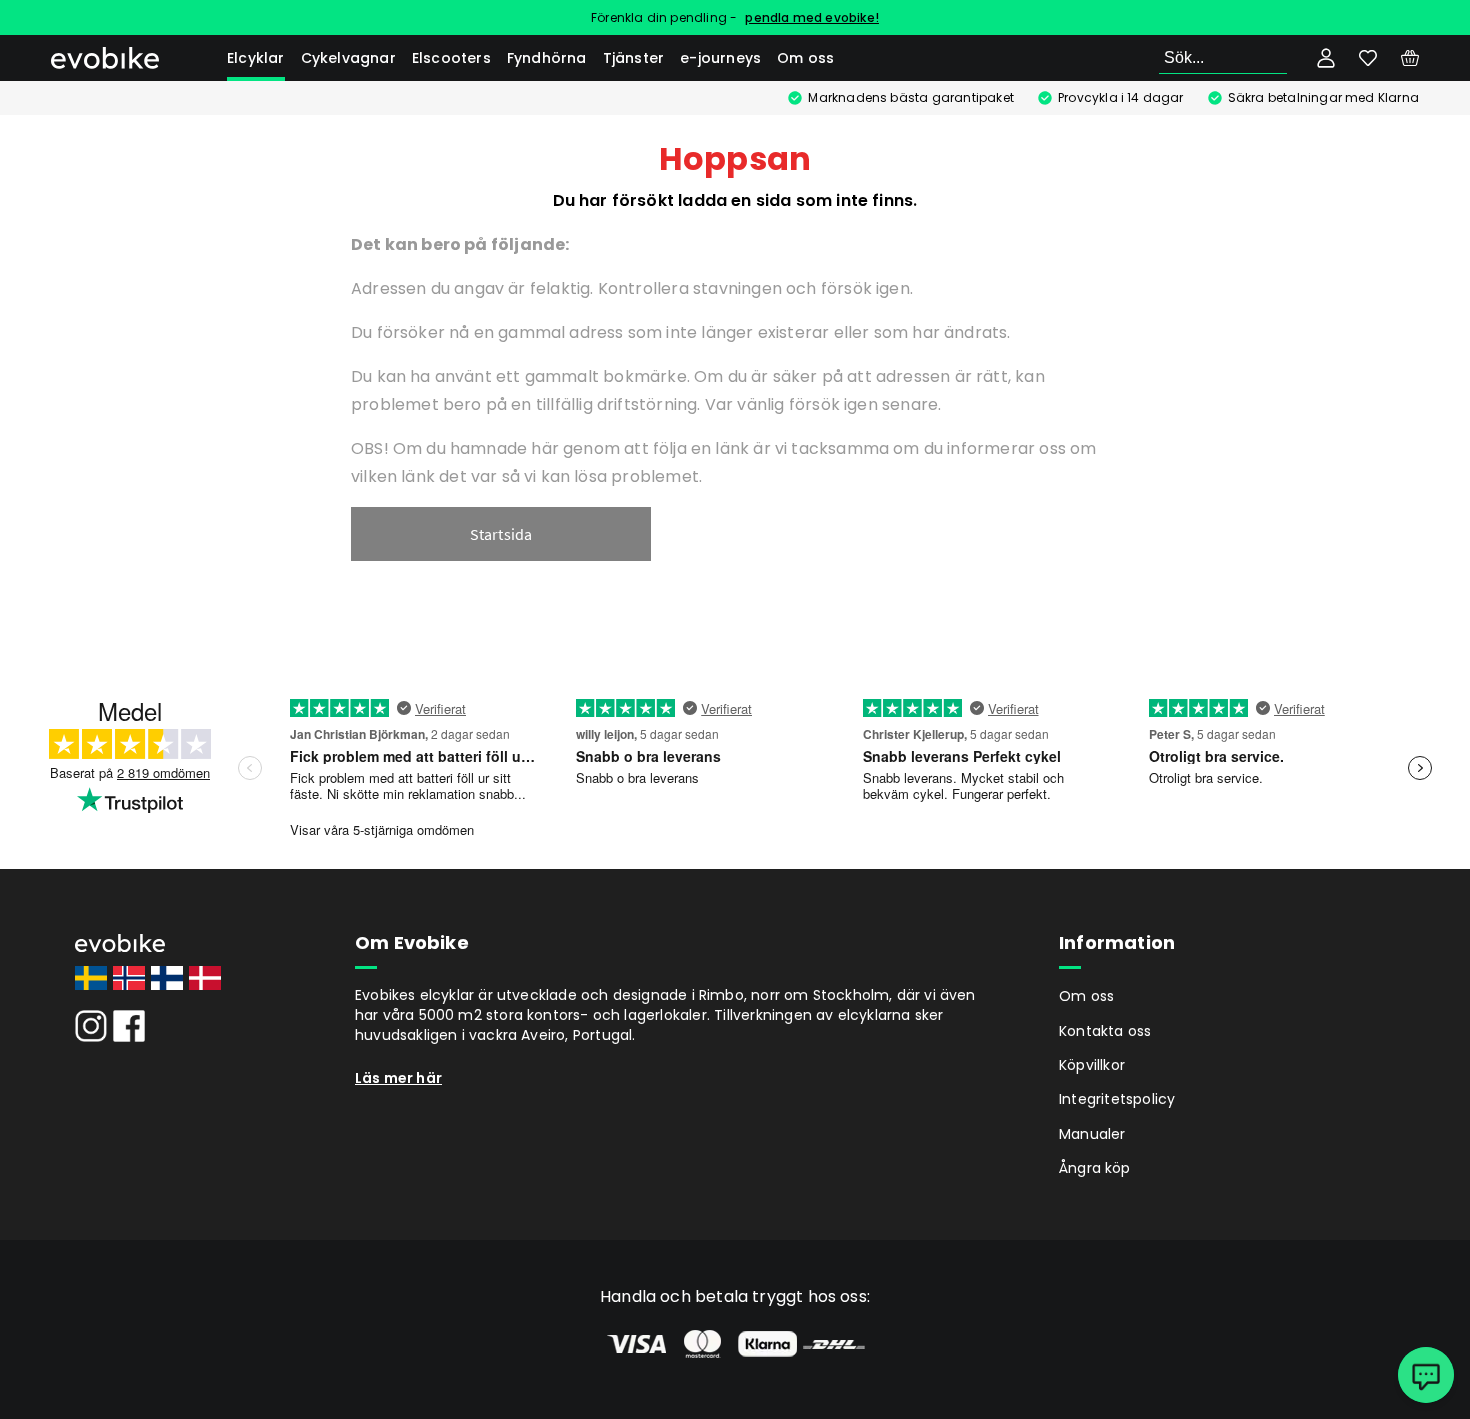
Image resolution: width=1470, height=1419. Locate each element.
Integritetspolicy (1117, 1099)
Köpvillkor (1092, 1065)
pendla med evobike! (812, 17)
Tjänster (634, 58)
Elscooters (451, 58)
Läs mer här (398, 1078)
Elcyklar (256, 58)
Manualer (1092, 1134)
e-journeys (720, 58)
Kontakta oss (1105, 1031)
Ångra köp (1095, 1168)
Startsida (501, 534)
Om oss (805, 58)
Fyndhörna (547, 58)
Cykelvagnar (348, 58)
